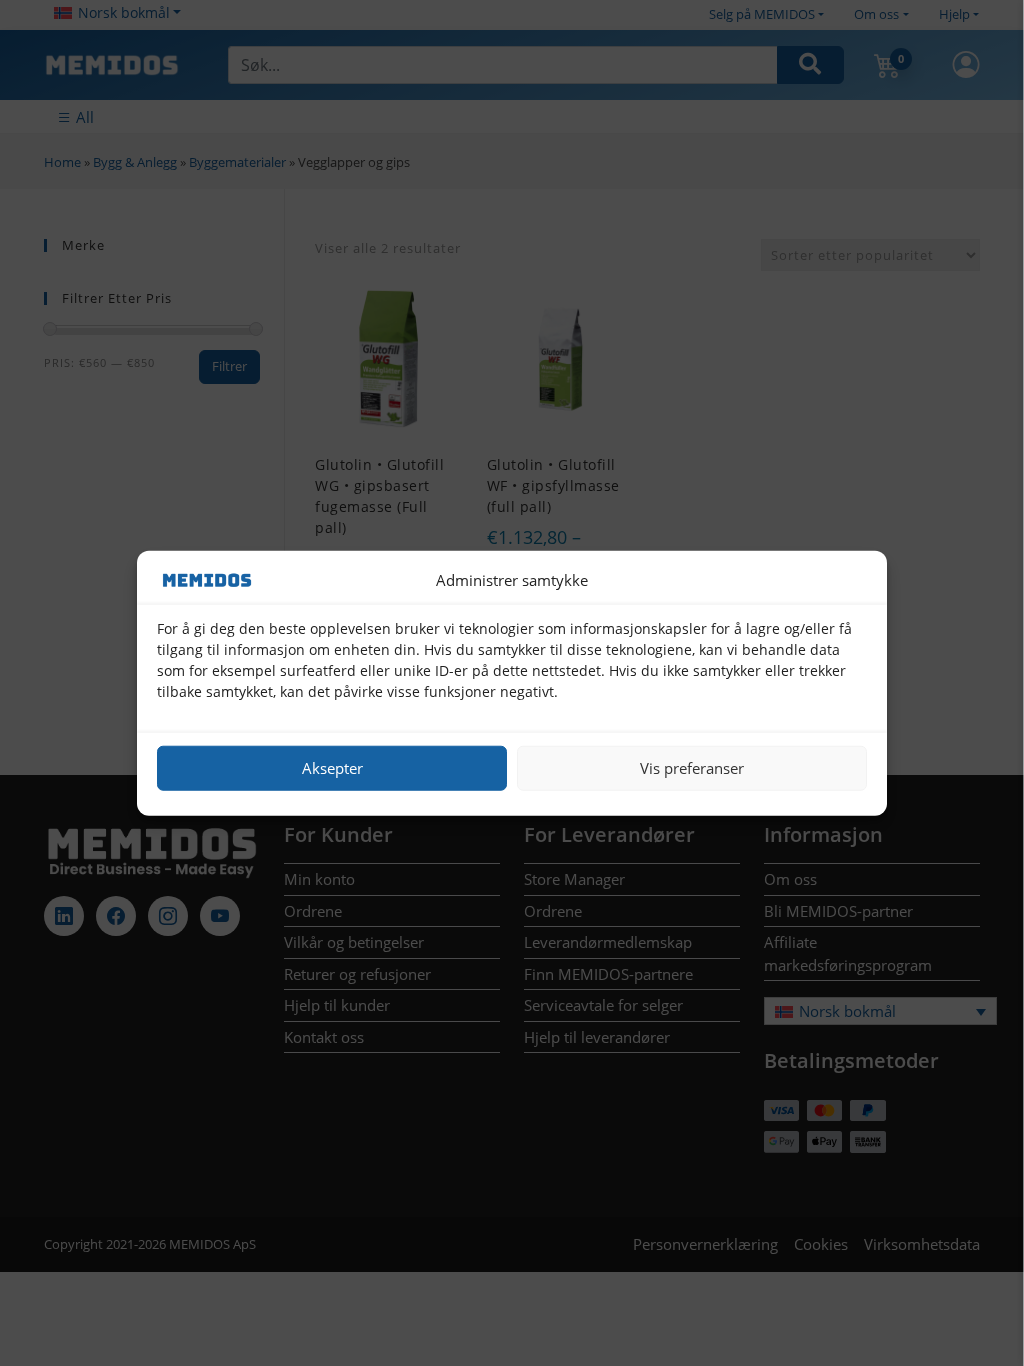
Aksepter (332, 768)
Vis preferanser (692, 768)
